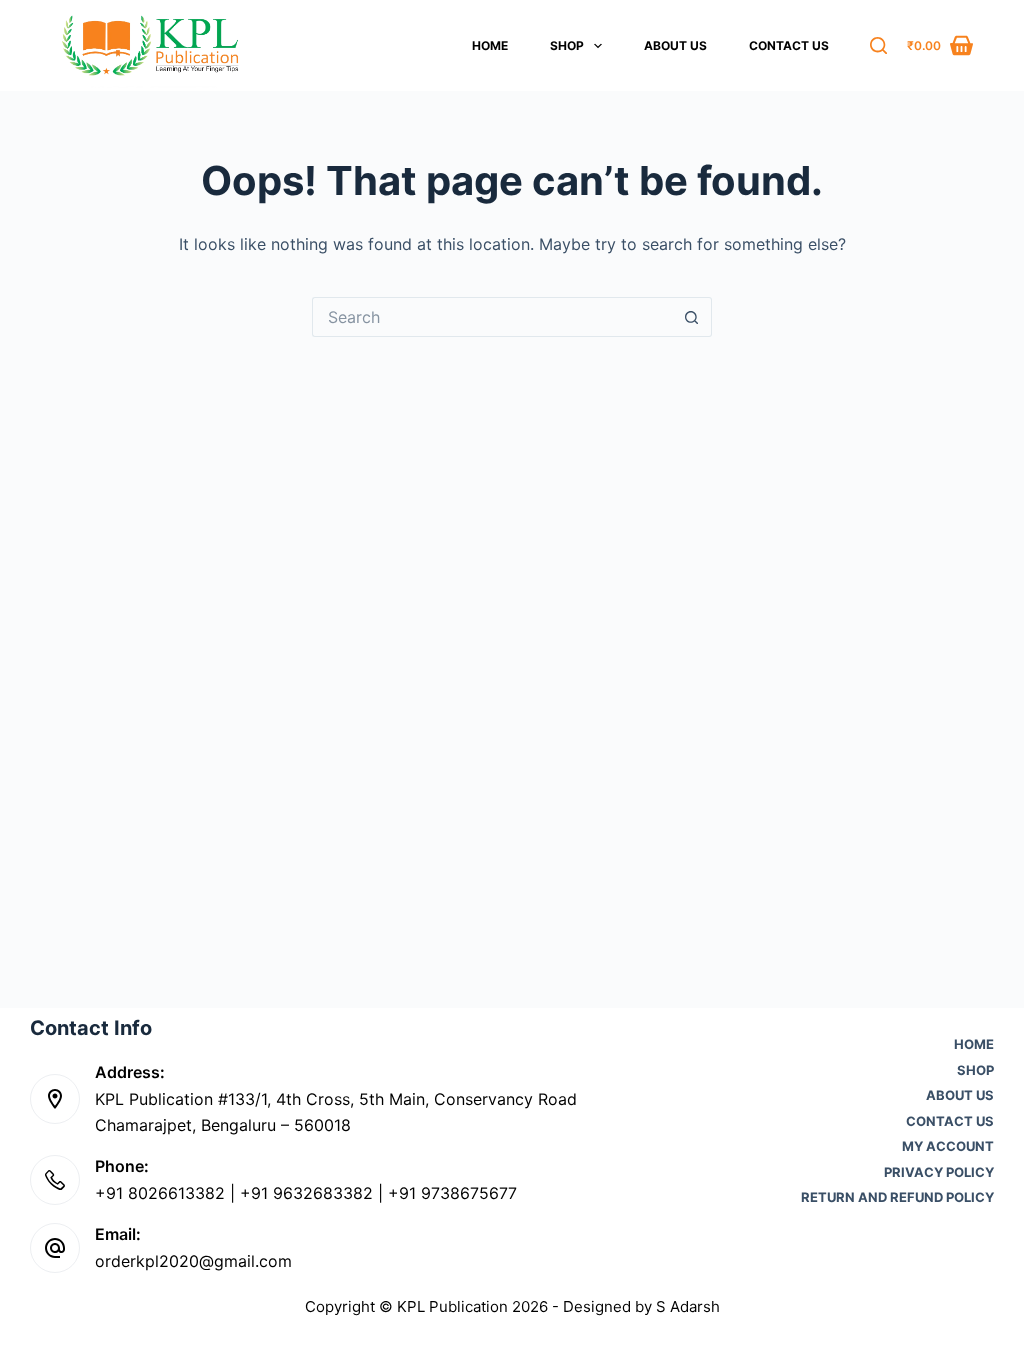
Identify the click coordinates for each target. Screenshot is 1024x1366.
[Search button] (692, 317)
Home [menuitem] (490, 45)
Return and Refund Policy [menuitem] (897, 1197)
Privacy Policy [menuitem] (939, 1172)
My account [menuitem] (948, 1146)
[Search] (878, 45)
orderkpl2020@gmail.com (193, 1261)
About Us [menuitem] (675, 45)
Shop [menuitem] (567, 45)
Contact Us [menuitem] (789, 45)
